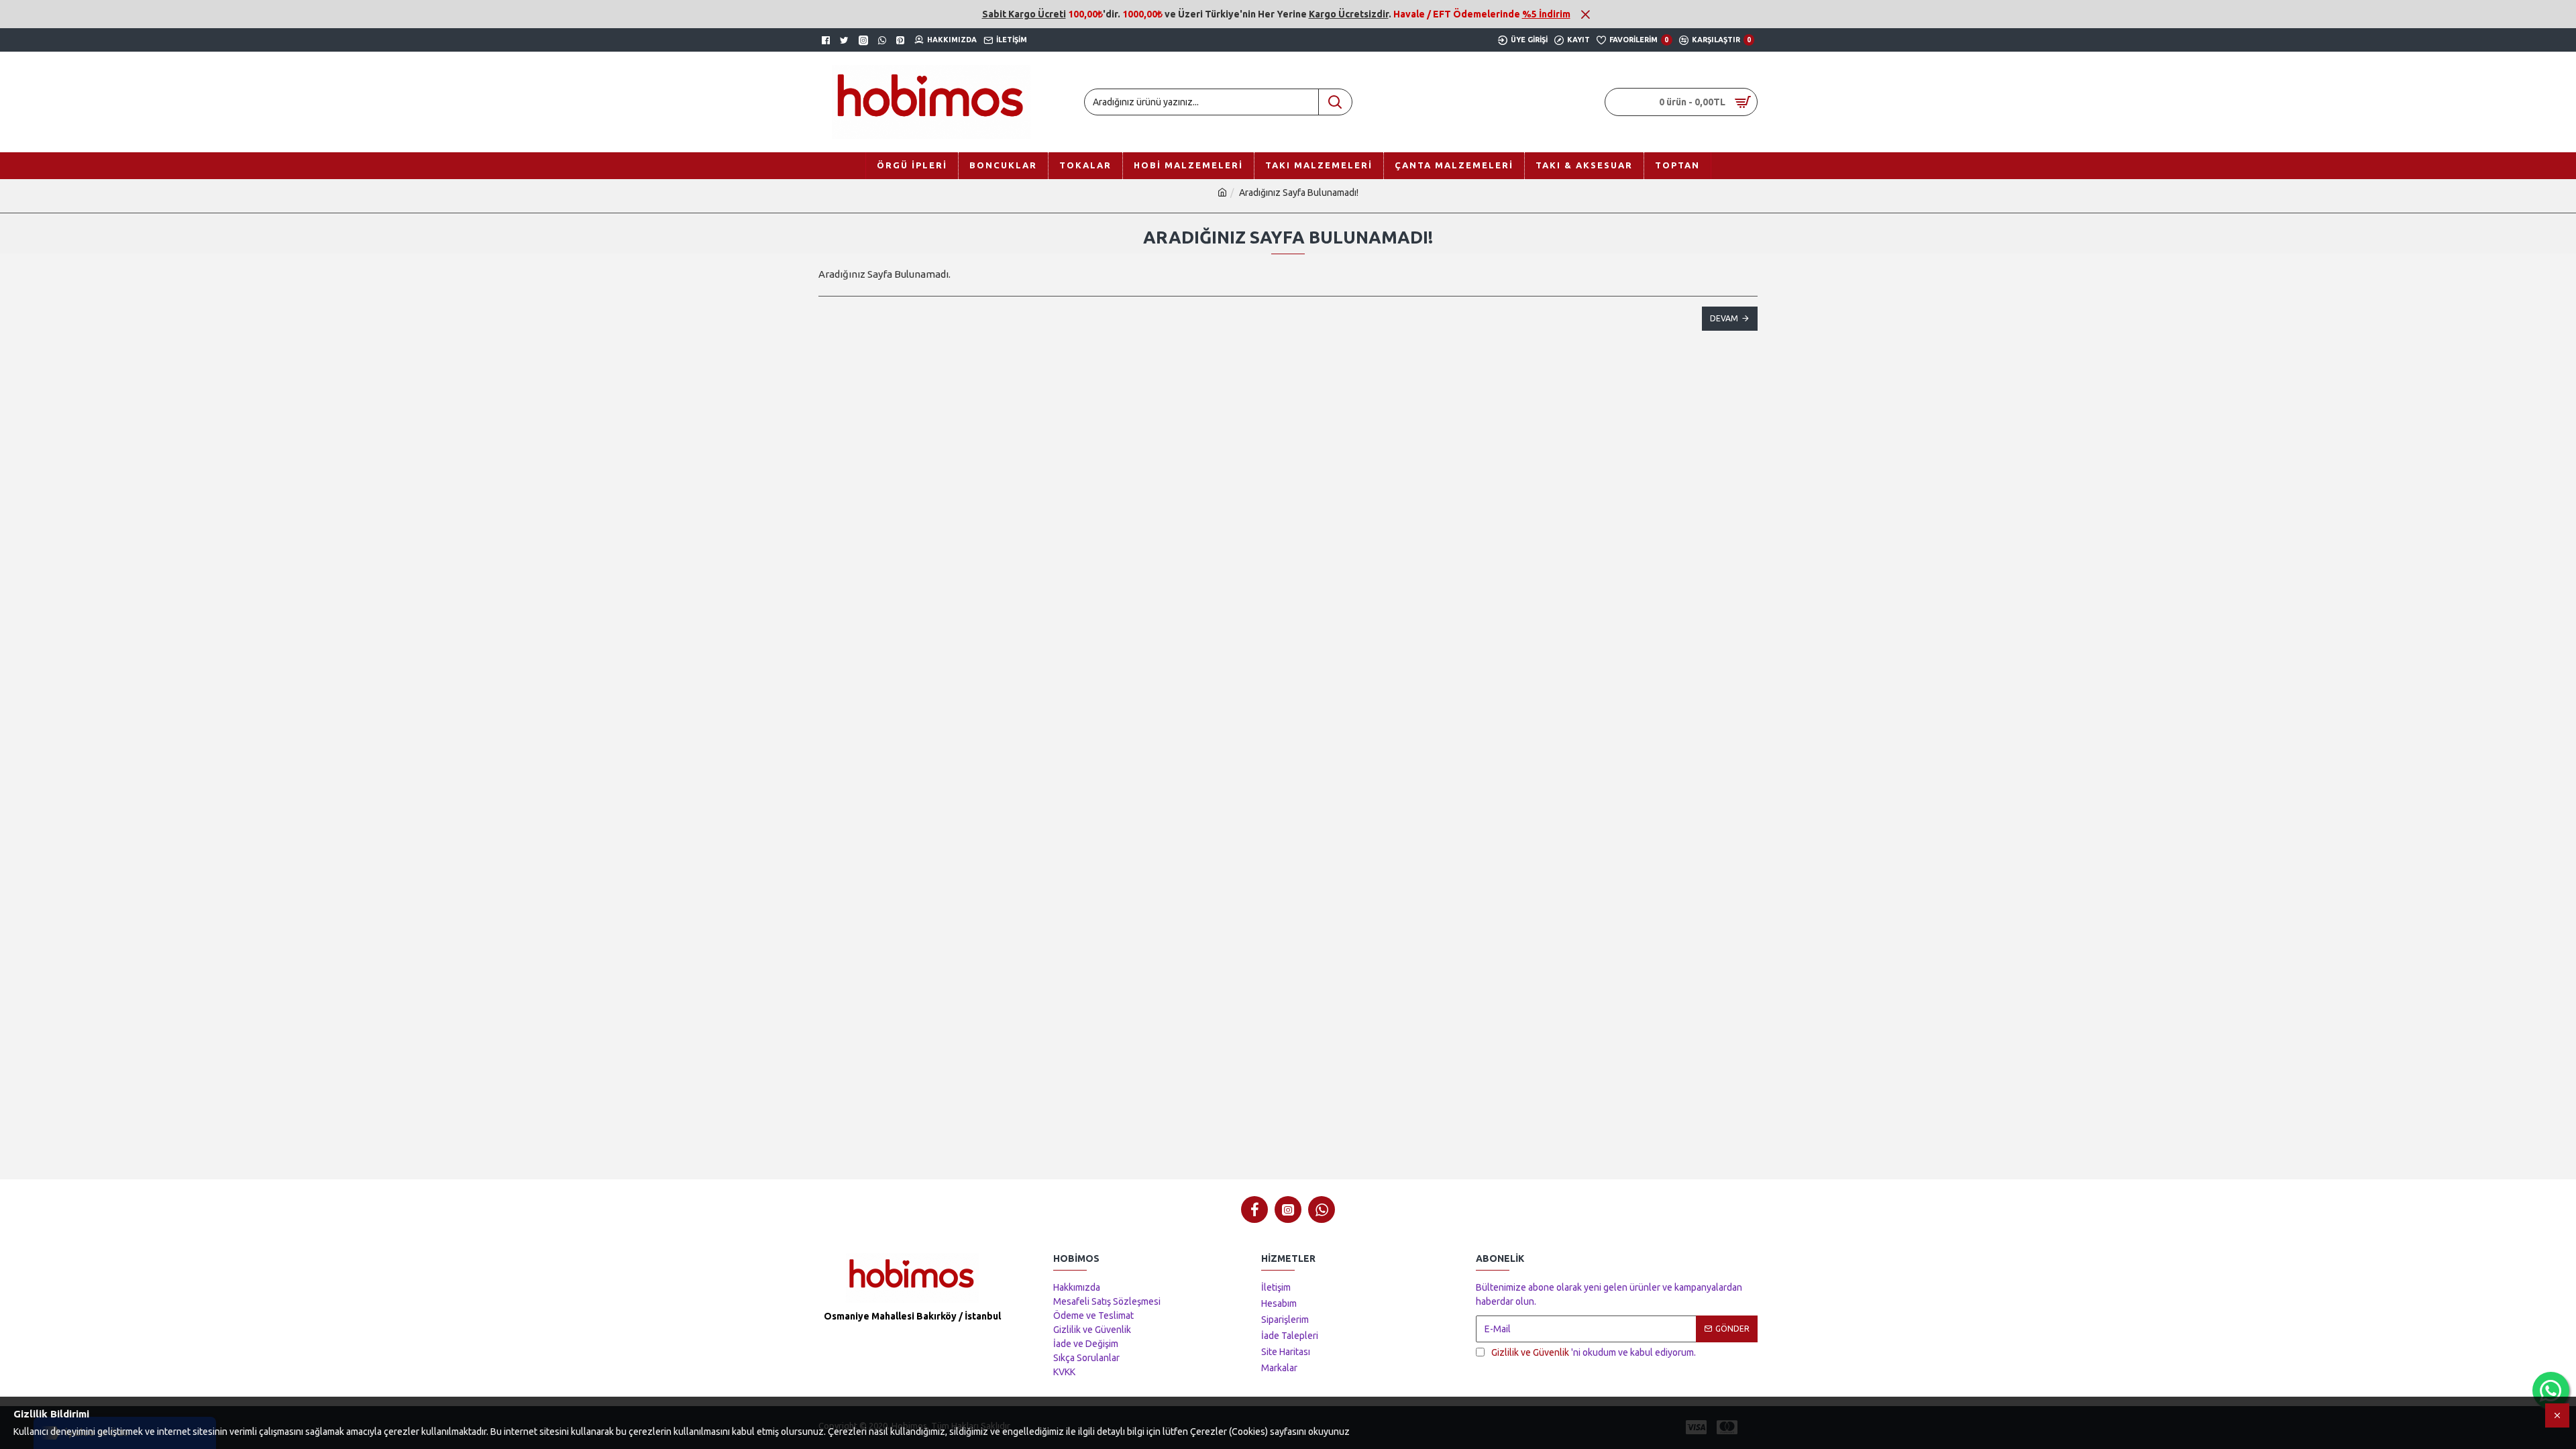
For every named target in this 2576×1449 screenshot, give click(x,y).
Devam (1724, 318)
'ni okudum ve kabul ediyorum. (1594, 1352)
